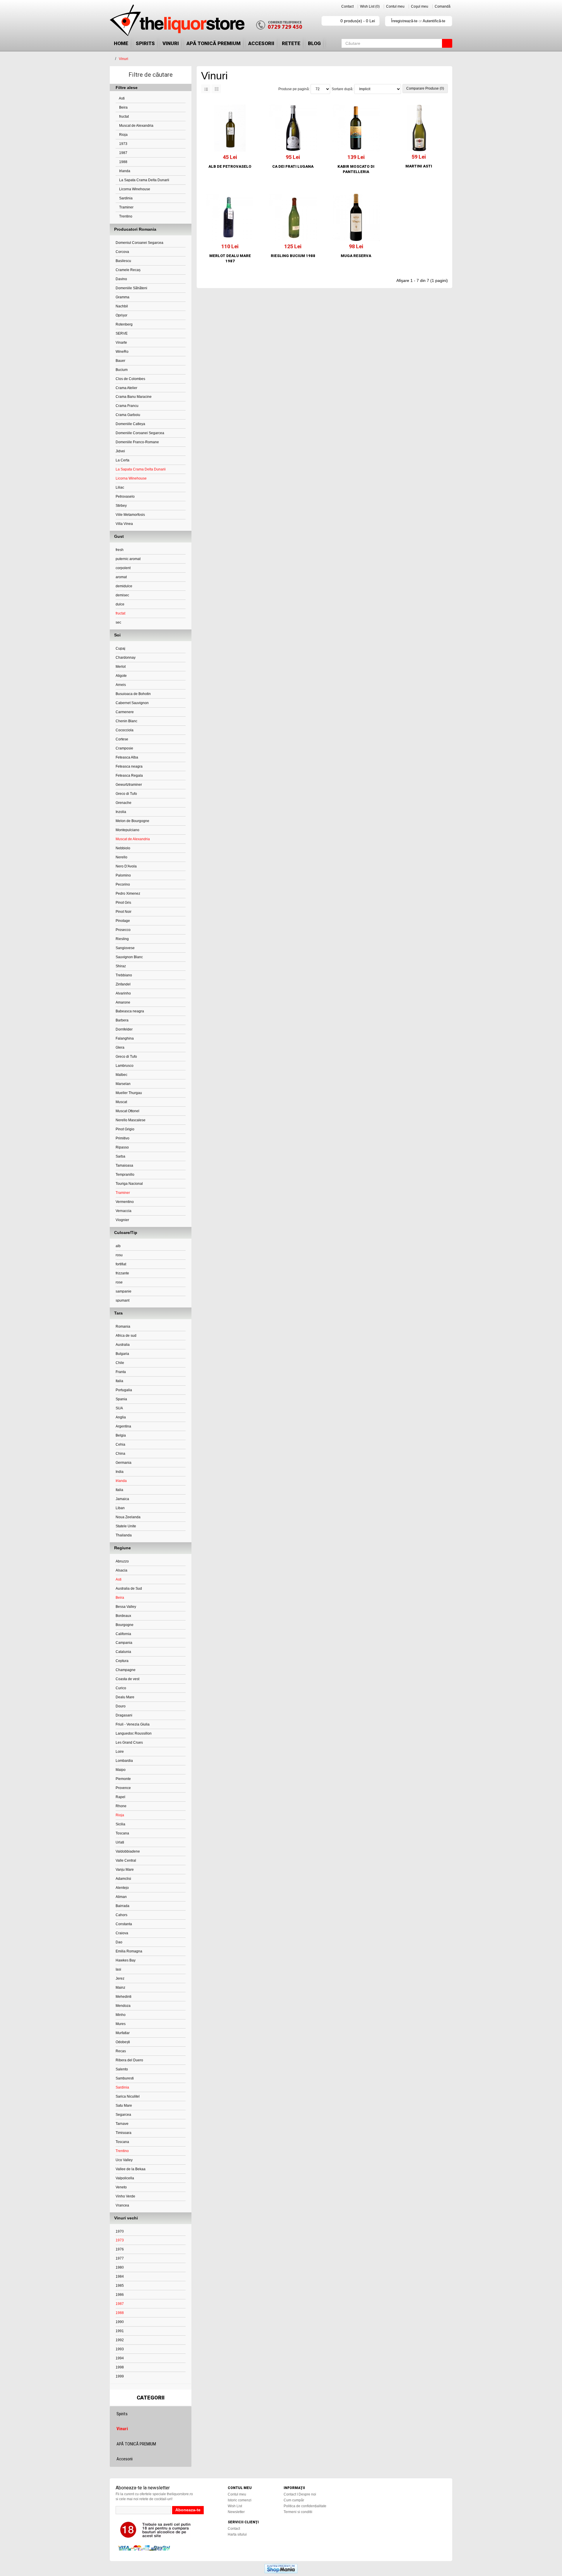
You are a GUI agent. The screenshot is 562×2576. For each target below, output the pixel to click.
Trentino (125, 216)
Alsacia (121, 1570)
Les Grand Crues (129, 1743)
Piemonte (123, 1779)
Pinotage (123, 921)
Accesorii (261, 43)
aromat (121, 577)
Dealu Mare (125, 1697)
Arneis (121, 685)
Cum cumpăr (294, 2500)
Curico (121, 1688)
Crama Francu (127, 406)
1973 (123, 144)
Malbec (121, 1075)
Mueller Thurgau (129, 1093)
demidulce (124, 586)
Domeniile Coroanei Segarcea (140, 433)
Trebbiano (124, 975)
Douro (121, 1706)
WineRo (122, 352)
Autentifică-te (434, 21)
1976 (120, 2249)
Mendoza (123, 2006)
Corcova (122, 252)
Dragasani (124, 1715)
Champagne (126, 1670)
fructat (124, 117)
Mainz (120, 1988)
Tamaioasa (124, 1165)
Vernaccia (124, 1211)
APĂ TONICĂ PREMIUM (214, 43)
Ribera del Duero (129, 2060)
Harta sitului (237, 2534)
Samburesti (125, 2078)
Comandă (443, 6)
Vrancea (122, 2205)
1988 (123, 162)
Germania (124, 1463)
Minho (121, 2015)
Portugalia (124, 1390)
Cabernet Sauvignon (132, 703)
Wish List (235, 2506)
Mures (121, 2024)
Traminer (126, 207)
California (123, 1634)
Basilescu (123, 261)
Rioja (123, 135)
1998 (120, 2367)
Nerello (121, 857)
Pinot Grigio (125, 1129)
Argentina (123, 1426)
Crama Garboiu (128, 415)
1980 (120, 2267)
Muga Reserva (356, 256)
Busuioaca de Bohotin (133, 694)
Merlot (121, 667)
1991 (120, 2331)
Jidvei (120, 451)
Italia (119, 1381)
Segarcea (123, 2115)
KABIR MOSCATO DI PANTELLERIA (356, 169)
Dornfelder (124, 1029)
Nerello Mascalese (131, 1120)
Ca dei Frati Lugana (293, 166)
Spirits (145, 43)
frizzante (122, 1273)
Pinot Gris (123, 903)
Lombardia (124, 1761)
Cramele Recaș (128, 270)
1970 (120, 2231)
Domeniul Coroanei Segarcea (139, 243)
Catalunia (123, 1652)
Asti (121, 98)
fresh (120, 550)
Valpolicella (125, 2178)
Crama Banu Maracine (134, 397)
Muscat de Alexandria (136, 126)
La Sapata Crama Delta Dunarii (144, 180)
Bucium (122, 370)
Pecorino (123, 884)
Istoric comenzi (240, 2500)
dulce (120, 604)
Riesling (122, 939)
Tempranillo (125, 1175)
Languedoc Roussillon (134, 1733)
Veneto (121, 2187)
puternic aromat (128, 559)
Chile (120, 1363)
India (120, 1472)
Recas (121, 2051)
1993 (120, 2349)
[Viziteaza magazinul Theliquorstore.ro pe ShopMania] (281, 2568)
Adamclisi (123, 1879)
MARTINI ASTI (419, 166)
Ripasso (122, 1147)
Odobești (123, 2042)
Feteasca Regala (129, 776)
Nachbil (122, 306)
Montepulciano (127, 830)
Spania (121, 1399)
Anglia (121, 1417)
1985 (120, 2286)
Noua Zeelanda (128, 1517)
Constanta (124, 1924)
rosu (119, 1255)
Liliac (120, 487)
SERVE (122, 333)
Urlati (120, 1842)
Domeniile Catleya (130, 424)
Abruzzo (122, 1561)
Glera (120, 1047)
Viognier (122, 1220)
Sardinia (125, 198)
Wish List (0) (370, 6)
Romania (123, 1326)
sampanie (124, 1291)
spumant (122, 1300)
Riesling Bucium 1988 (293, 256)
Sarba (120, 1156)
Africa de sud (126, 1336)
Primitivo (122, 1138)
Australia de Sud (129, 1589)
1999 (120, 2376)
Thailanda (124, 1535)
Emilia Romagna (129, 1951)
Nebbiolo (123, 848)
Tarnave (122, 2124)
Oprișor (121, 315)
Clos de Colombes (130, 379)
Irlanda (124, 171)
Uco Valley (124, 2160)
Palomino (123, 875)
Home (121, 43)
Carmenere (125, 712)
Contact (347, 6)
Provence (123, 1788)
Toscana (122, 1833)
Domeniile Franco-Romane (137, 442)
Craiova (122, 1933)
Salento (122, 2069)
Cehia (120, 1444)
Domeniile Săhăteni (131, 288)
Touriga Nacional (129, 1184)
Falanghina (125, 1038)
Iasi (118, 1969)
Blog (314, 43)
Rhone (121, 1806)
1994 (120, 2358)
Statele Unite (126, 1526)
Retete (291, 43)
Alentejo (122, 1888)
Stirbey (121, 506)
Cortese (122, 739)
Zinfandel (123, 984)
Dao (119, 1942)
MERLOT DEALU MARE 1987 (230, 258)
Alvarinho (123, 993)
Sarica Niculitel (128, 2096)
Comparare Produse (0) (425, 88)
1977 (120, 2258)
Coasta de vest (127, 1679)
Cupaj (120, 648)
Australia (123, 1345)
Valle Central (126, 1860)
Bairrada (122, 1906)
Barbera (122, 1020)
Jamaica (122, 1499)
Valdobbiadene (128, 1851)
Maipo (121, 1770)
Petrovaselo (125, 497)
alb (118, 1246)
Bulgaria (122, 1354)
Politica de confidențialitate (305, 2506)
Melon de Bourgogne (132, 821)
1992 (120, 2340)
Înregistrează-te (404, 21)
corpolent (123, 568)
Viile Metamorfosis (130, 515)
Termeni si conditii (298, 2512)
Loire (120, 1752)
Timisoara (124, 2133)
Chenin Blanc (126, 721)
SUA (119, 1408)
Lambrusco (125, 1066)
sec (118, 622)
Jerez (120, 1978)
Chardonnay (126, 658)
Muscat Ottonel (127, 1111)
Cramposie (124, 748)
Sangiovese (125, 948)
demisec (122, 595)
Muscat (121, 1102)
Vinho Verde (125, 2196)
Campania (124, 1643)
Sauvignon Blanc (129, 957)
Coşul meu (420, 6)
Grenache (124, 803)
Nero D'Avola (126, 866)
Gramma (122, 297)
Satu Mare (124, 2106)
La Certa (122, 460)
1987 (123, 153)
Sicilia (120, 1824)
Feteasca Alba (127, 757)
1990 (120, 2322)
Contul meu (395, 6)
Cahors (121, 1915)
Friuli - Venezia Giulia (133, 1724)
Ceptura (122, 1661)
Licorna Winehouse (134, 189)
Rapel (120, 1797)
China (120, 1454)
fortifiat (121, 1264)
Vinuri (171, 43)
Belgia (121, 1435)
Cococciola (125, 730)
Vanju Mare (125, 1870)
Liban (120, 1508)
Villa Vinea (124, 524)
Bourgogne (125, 1625)
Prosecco (123, 930)
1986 (120, 2295)
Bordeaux (123, 1616)
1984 (120, 2277)
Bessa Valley (126, 1607)
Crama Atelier (126, 388)
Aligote (121, 676)
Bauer (120, 361)
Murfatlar (123, 2033)
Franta (121, 1372)
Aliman (121, 1897)
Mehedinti (124, 1997)
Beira (123, 107)
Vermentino (125, 1202)
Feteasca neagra (129, 766)
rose (119, 1282)
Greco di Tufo (126, 794)
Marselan (123, 1084)
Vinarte (121, 343)
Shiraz (121, 966)
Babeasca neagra (130, 1011)
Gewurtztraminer (129, 785)
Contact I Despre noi (300, 2494)
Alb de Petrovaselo (230, 166)
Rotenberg (124, 324)
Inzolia (121, 812)
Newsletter (236, 2512)
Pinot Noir (124, 912)
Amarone (123, 1002)
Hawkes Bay (126, 1960)
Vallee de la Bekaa (131, 2169)
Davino (121, 279)
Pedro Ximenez (128, 894)
